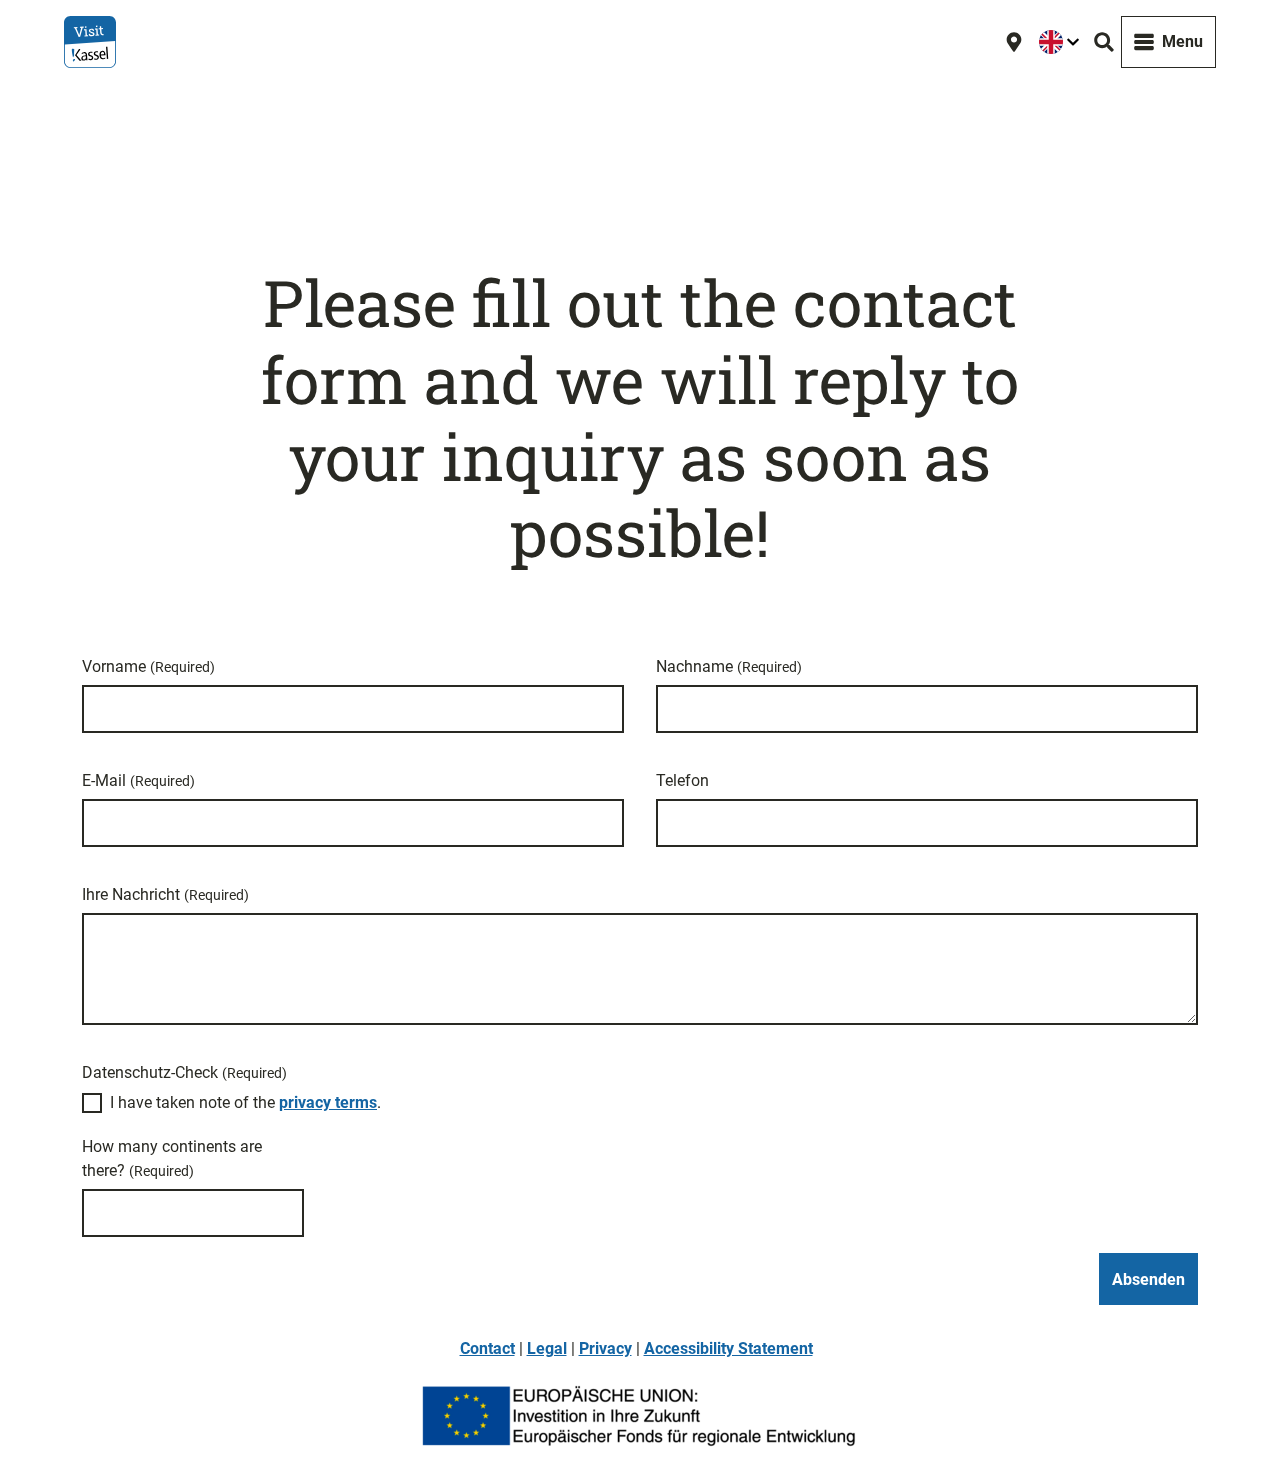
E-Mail (138, 780)
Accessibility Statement (728, 1348)
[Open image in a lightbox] (640, 1416)
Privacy (605, 1348)
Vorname (148, 666)
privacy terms (328, 1102)
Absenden (1148, 1279)
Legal (547, 1348)
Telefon (682, 780)
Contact (487, 1348)
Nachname (729, 666)
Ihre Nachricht (165, 894)
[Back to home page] (90, 42)
